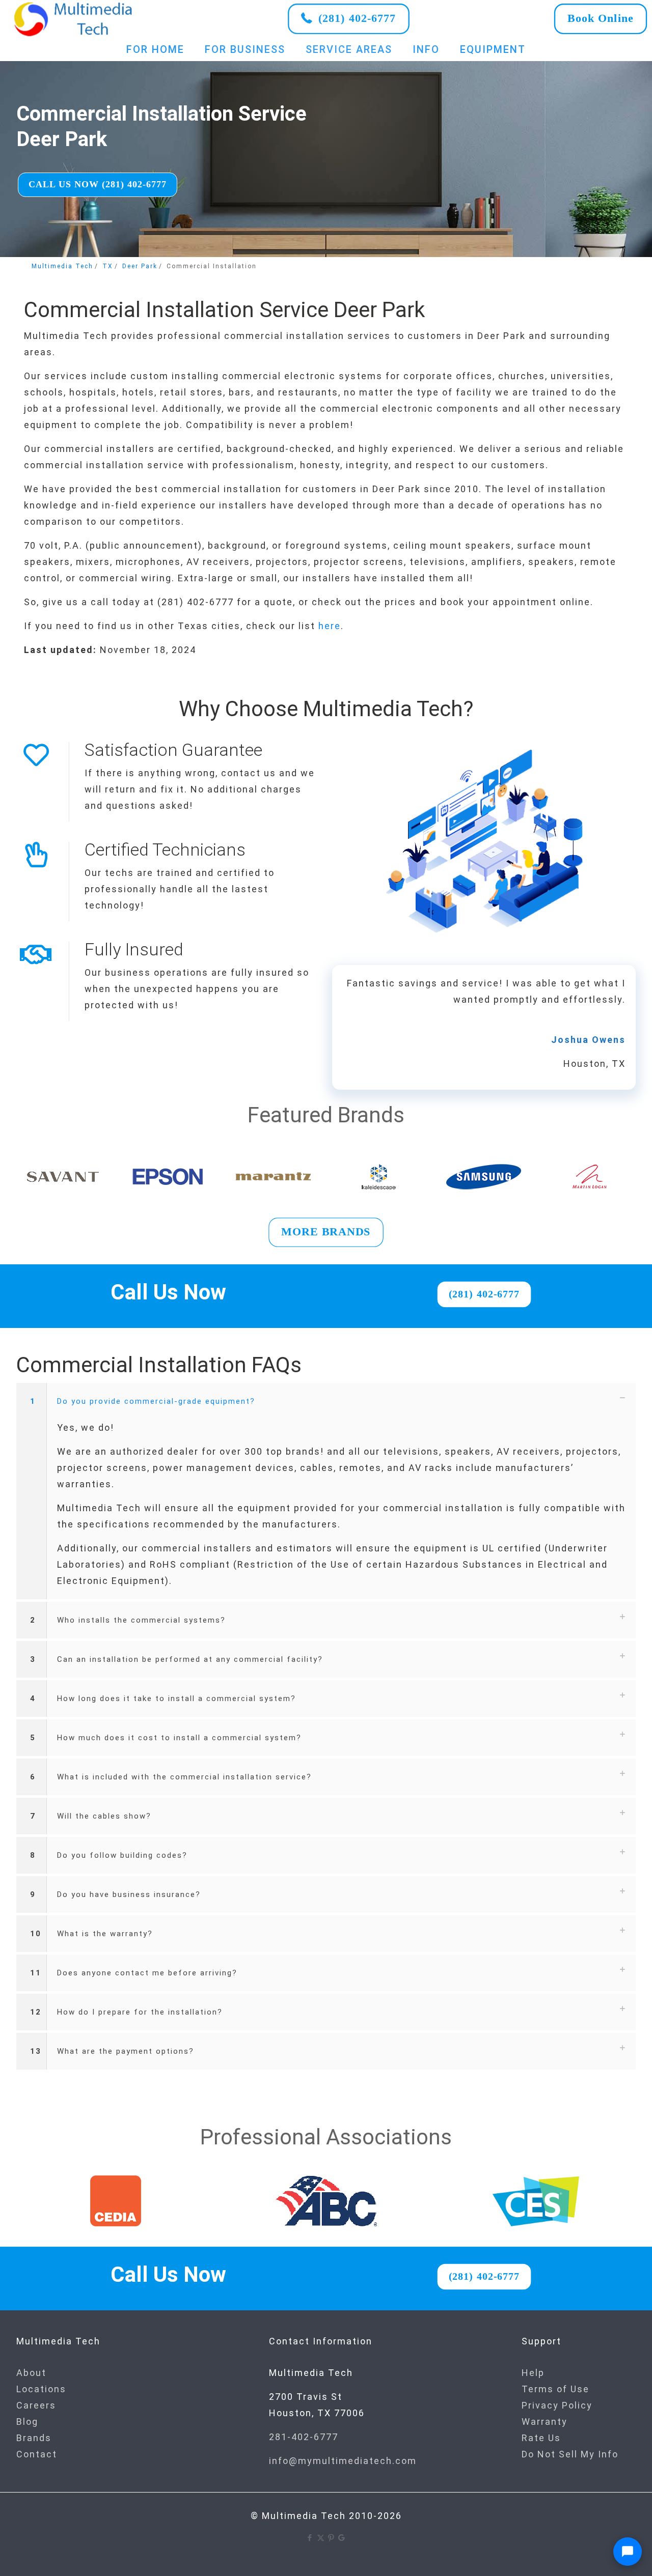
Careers (36, 2405)
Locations (41, 2389)
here (330, 626)
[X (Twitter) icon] (321, 2538)
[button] (326, 1491)
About (31, 2373)
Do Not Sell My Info (570, 2454)
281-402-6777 (304, 2437)
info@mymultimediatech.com (343, 2461)
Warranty (545, 2422)
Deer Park (140, 266)
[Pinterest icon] (331, 2538)
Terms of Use (555, 2389)
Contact (37, 2454)
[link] (74, 19)
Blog (27, 2422)
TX (108, 266)
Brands (34, 2438)
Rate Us (541, 2438)
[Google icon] (342, 2538)
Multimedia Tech (62, 266)
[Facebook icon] (310, 2538)
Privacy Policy (557, 2405)
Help (533, 2373)
